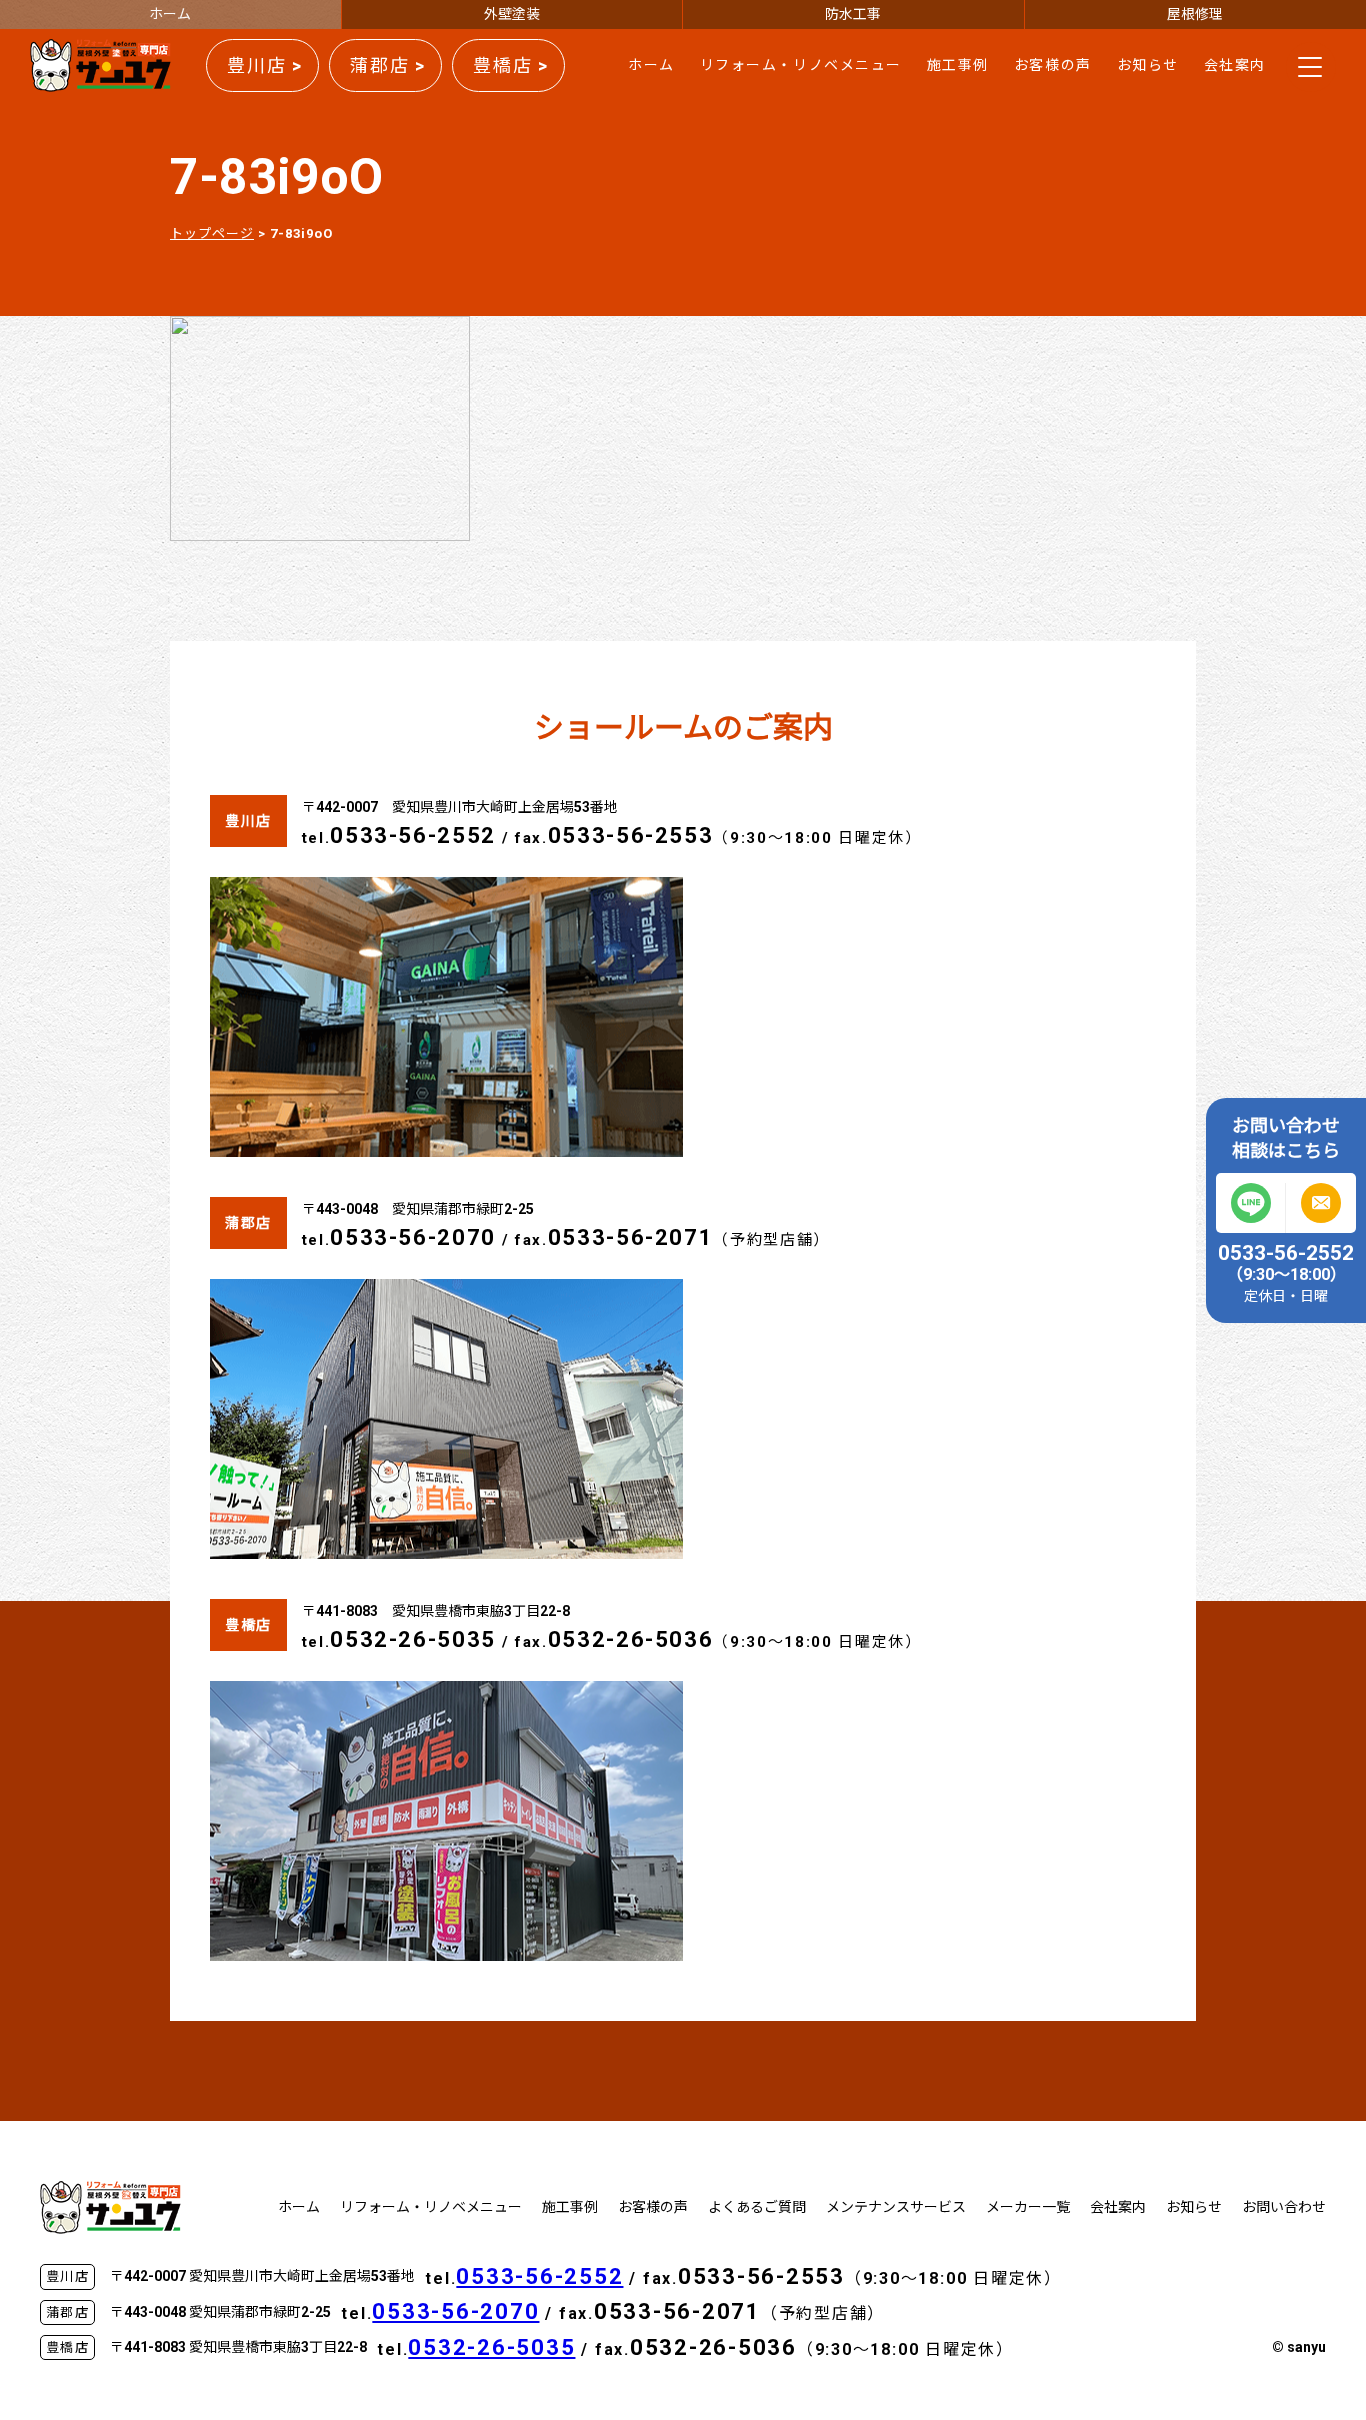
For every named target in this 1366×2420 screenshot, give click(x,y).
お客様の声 (1053, 65)
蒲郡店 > (388, 65)
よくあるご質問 (757, 2207)
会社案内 (1235, 65)
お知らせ (1148, 65)
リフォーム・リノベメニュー (801, 65)
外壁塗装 (512, 14)
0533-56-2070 (413, 1237)
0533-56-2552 (413, 835)
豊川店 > (265, 65)
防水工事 (853, 14)
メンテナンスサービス (896, 2207)
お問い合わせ (1284, 2207)
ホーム (170, 14)
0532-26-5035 (413, 1639)
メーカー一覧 (1028, 2207)
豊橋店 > (511, 65)
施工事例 (958, 65)
